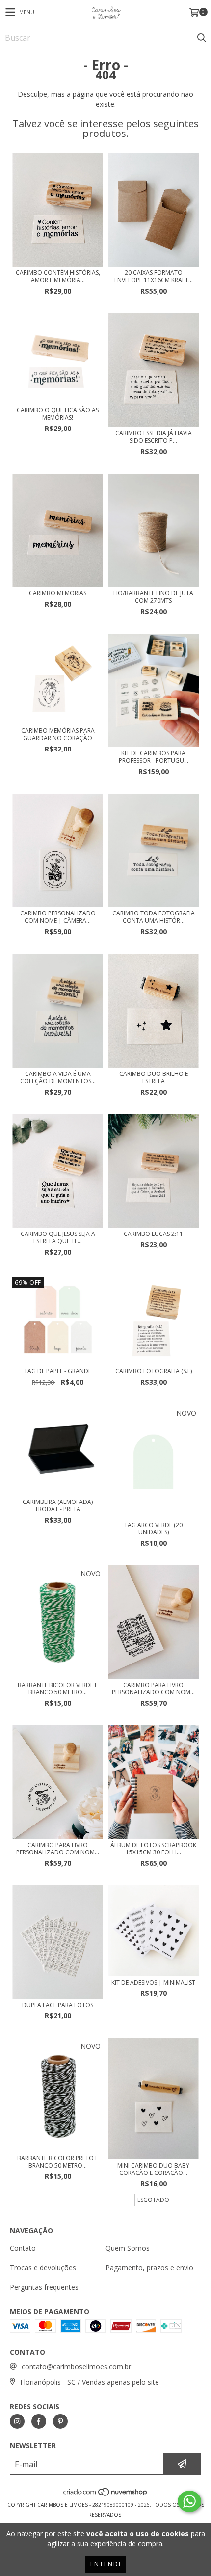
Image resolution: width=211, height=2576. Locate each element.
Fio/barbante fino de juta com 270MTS (153, 597)
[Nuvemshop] (106, 2495)
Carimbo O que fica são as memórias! (58, 414)
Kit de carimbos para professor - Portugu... (154, 757)
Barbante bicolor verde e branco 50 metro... (58, 1689)
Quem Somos (128, 2248)
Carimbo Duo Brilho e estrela (154, 1077)
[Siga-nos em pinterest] (60, 2421)
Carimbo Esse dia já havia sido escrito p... (154, 437)
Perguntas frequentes (44, 2287)
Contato (23, 2248)
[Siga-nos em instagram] (17, 2421)
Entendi (106, 2564)
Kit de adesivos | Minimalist (153, 1982)
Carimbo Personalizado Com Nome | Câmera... (58, 917)
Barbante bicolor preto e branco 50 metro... (58, 2162)
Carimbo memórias (58, 593)
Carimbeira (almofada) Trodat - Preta (58, 1505)
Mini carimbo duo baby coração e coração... (153, 2169)
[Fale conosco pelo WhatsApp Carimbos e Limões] (189, 2501)
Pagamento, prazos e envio (149, 2267)
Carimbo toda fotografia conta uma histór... (154, 917)
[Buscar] (201, 38)
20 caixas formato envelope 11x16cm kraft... (154, 276)
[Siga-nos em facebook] (39, 2421)
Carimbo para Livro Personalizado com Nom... (153, 1689)
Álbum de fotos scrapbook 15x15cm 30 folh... (153, 1849)
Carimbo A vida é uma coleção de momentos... (58, 1077)
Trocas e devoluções (43, 2267)
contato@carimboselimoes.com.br (76, 2367)
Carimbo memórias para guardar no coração (58, 734)
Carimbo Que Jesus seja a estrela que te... (58, 1237)
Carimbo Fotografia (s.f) (154, 1371)
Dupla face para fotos (58, 2005)
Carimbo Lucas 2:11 (153, 1234)
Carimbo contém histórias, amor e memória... (58, 276)
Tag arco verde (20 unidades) (153, 1529)
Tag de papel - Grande (58, 1371)
